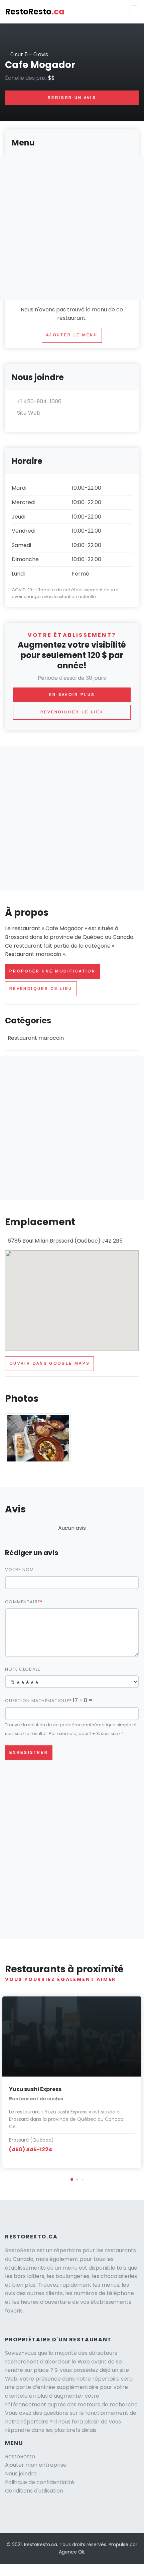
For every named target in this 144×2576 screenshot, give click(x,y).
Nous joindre (21, 2474)
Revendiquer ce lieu (41, 989)
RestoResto (35, 12)
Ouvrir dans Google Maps (49, 1363)
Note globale (23, 1669)
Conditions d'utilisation (34, 2491)
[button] (72, 2179)
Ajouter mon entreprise (36, 2465)
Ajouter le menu (72, 335)
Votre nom (20, 1570)
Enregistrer (29, 1752)
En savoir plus (72, 695)
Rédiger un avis (72, 98)
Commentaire (23, 1602)
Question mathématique (37, 1701)
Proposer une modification (52, 971)
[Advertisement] (72, 819)
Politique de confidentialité (40, 2482)
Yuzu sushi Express (35, 2089)
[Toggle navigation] (134, 12)
